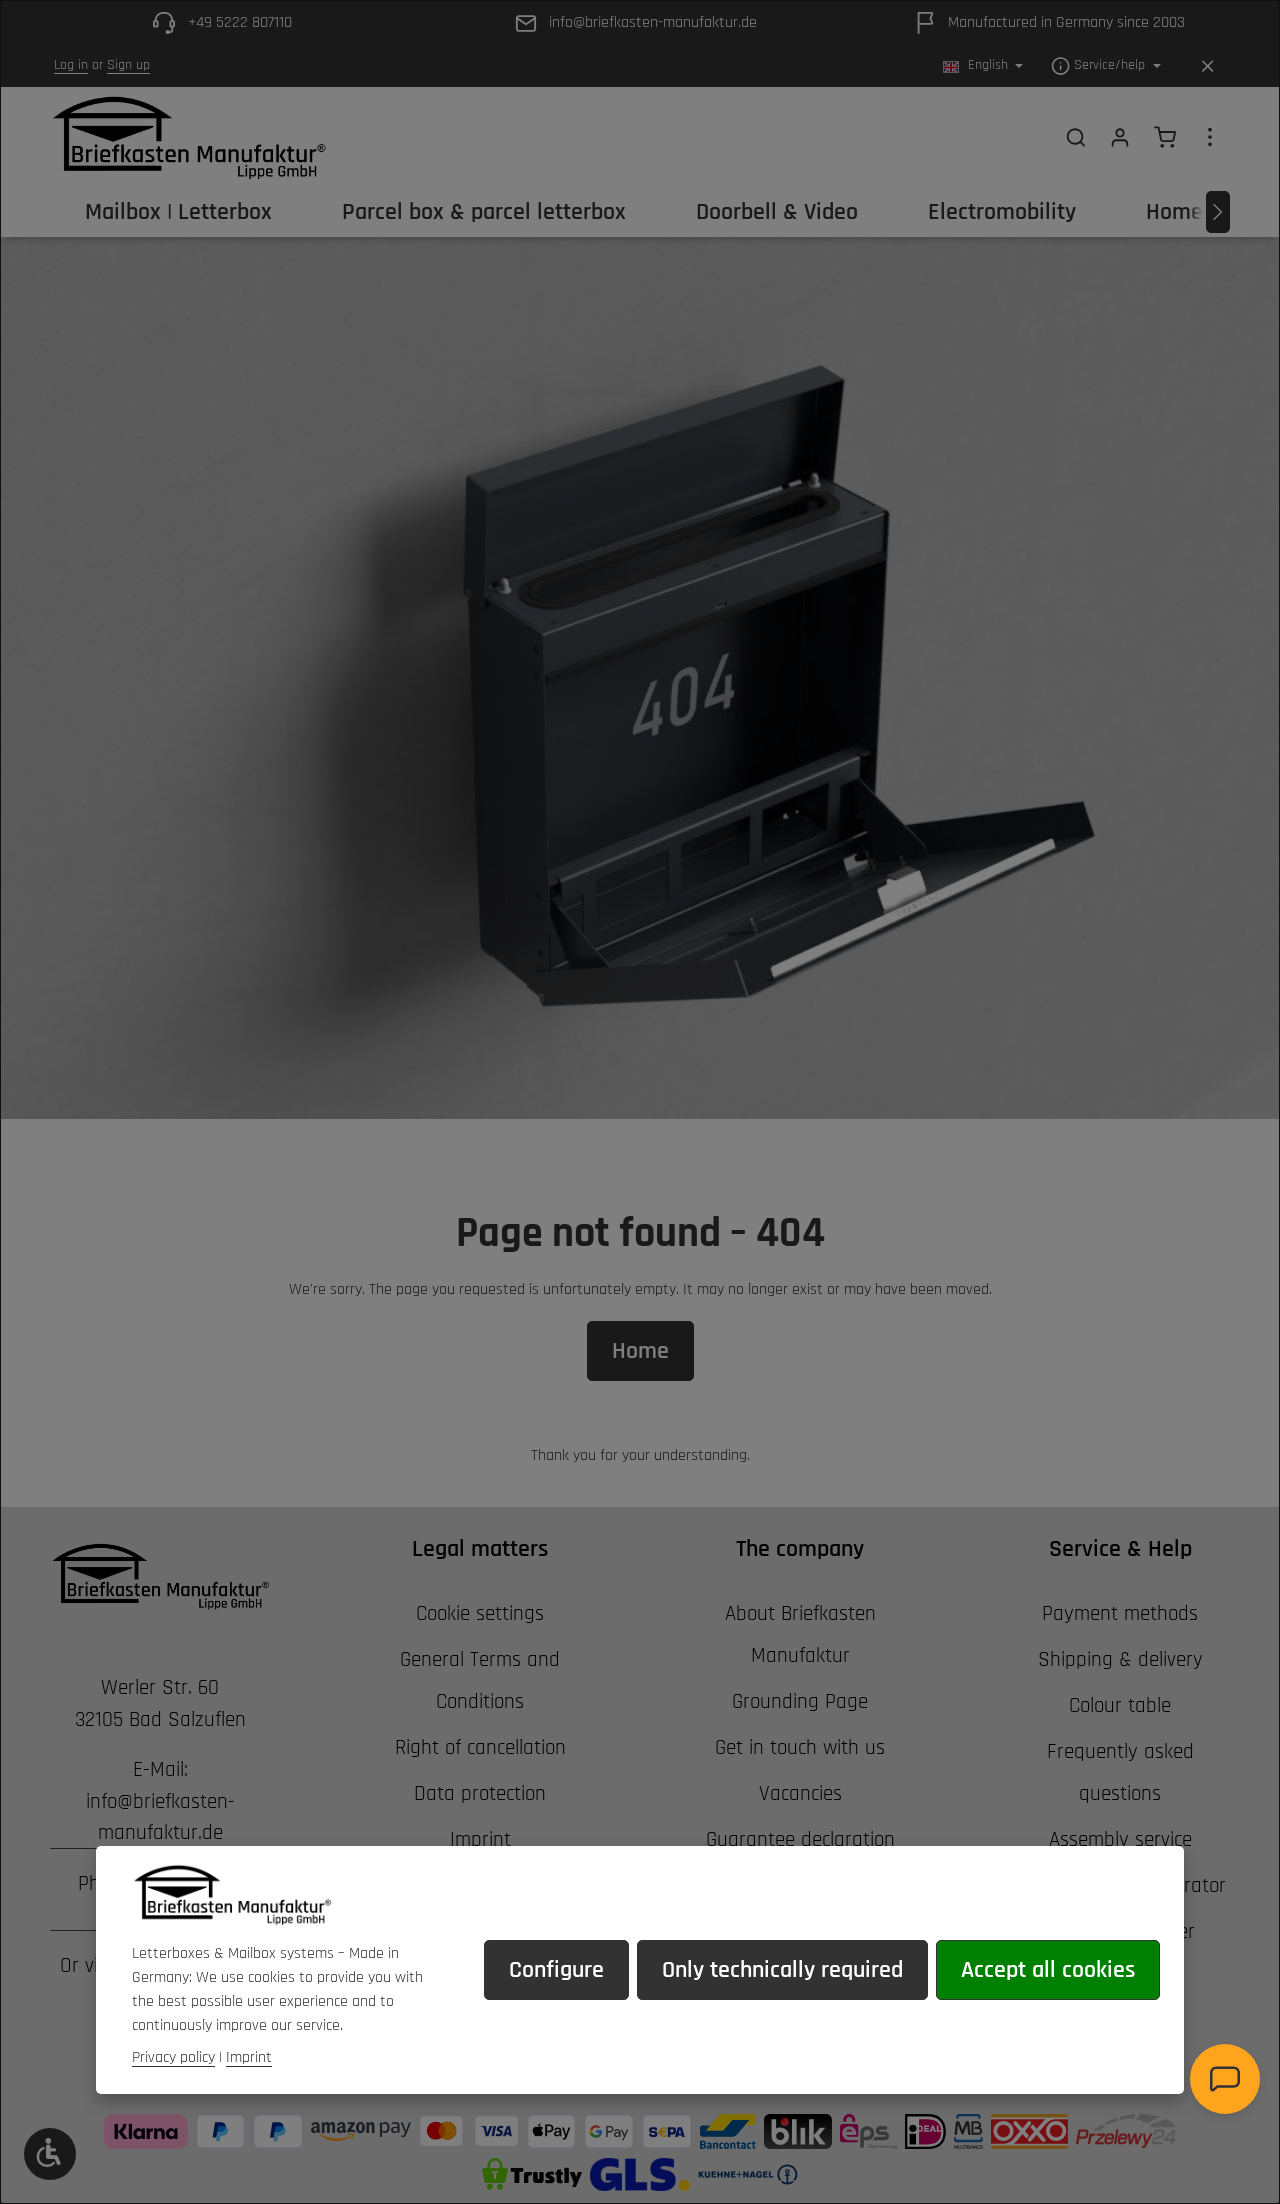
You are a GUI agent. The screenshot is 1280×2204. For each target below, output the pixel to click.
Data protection (480, 1793)
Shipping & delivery (1120, 1659)
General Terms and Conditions (480, 1680)
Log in (71, 66)
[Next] (1218, 212)
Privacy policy (173, 2057)
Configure (556, 1970)
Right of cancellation (480, 1747)
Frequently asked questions (1120, 1772)
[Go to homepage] (188, 137)
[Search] (1076, 137)
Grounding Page (800, 1701)
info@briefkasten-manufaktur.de (160, 1817)
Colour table (1120, 1705)
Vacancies (800, 1793)
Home (640, 1351)
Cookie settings (480, 1613)
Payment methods (1120, 1613)
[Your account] (1120, 137)
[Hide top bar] (1207, 66)
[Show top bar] (1210, 137)
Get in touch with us (800, 1747)
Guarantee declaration (800, 1839)
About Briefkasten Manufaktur (800, 1634)
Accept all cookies (1048, 1970)
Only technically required (782, 1970)
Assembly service (1120, 1839)
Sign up (128, 66)
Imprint (480, 1839)
